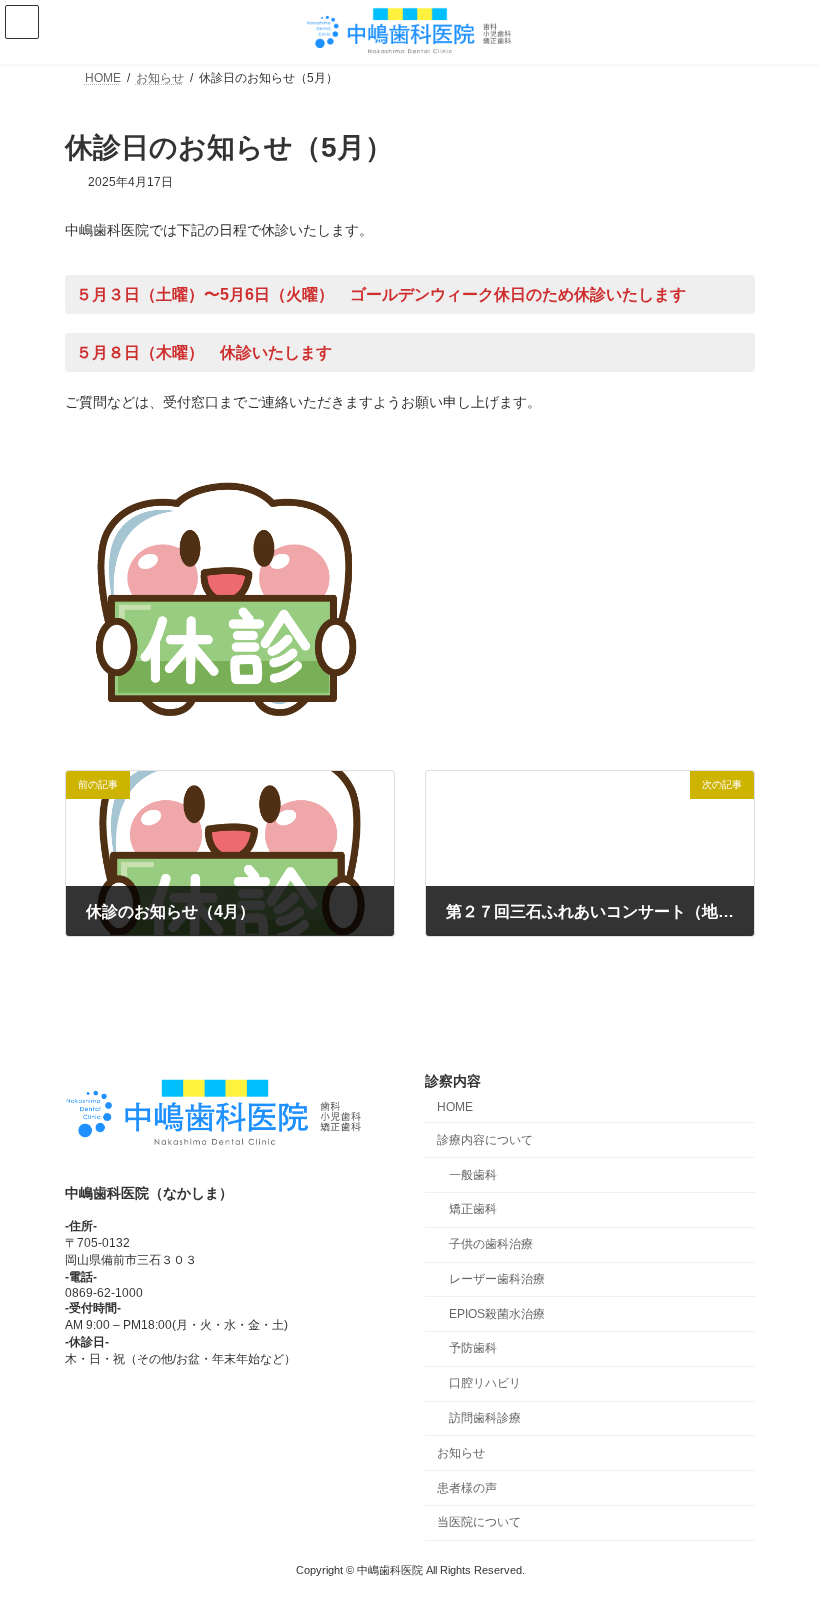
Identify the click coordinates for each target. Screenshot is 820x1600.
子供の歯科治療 (491, 1244)
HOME (455, 1107)
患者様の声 (467, 1487)
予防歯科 (473, 1348)
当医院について (479, 1522)
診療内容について (485, 1140)
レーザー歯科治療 (497, 1279)
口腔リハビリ (485, 1383)
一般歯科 (473, 1174)
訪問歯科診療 (485, 1418)
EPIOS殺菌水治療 (497, 1313)
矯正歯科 (473, 1209)
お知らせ (461, 1453)
